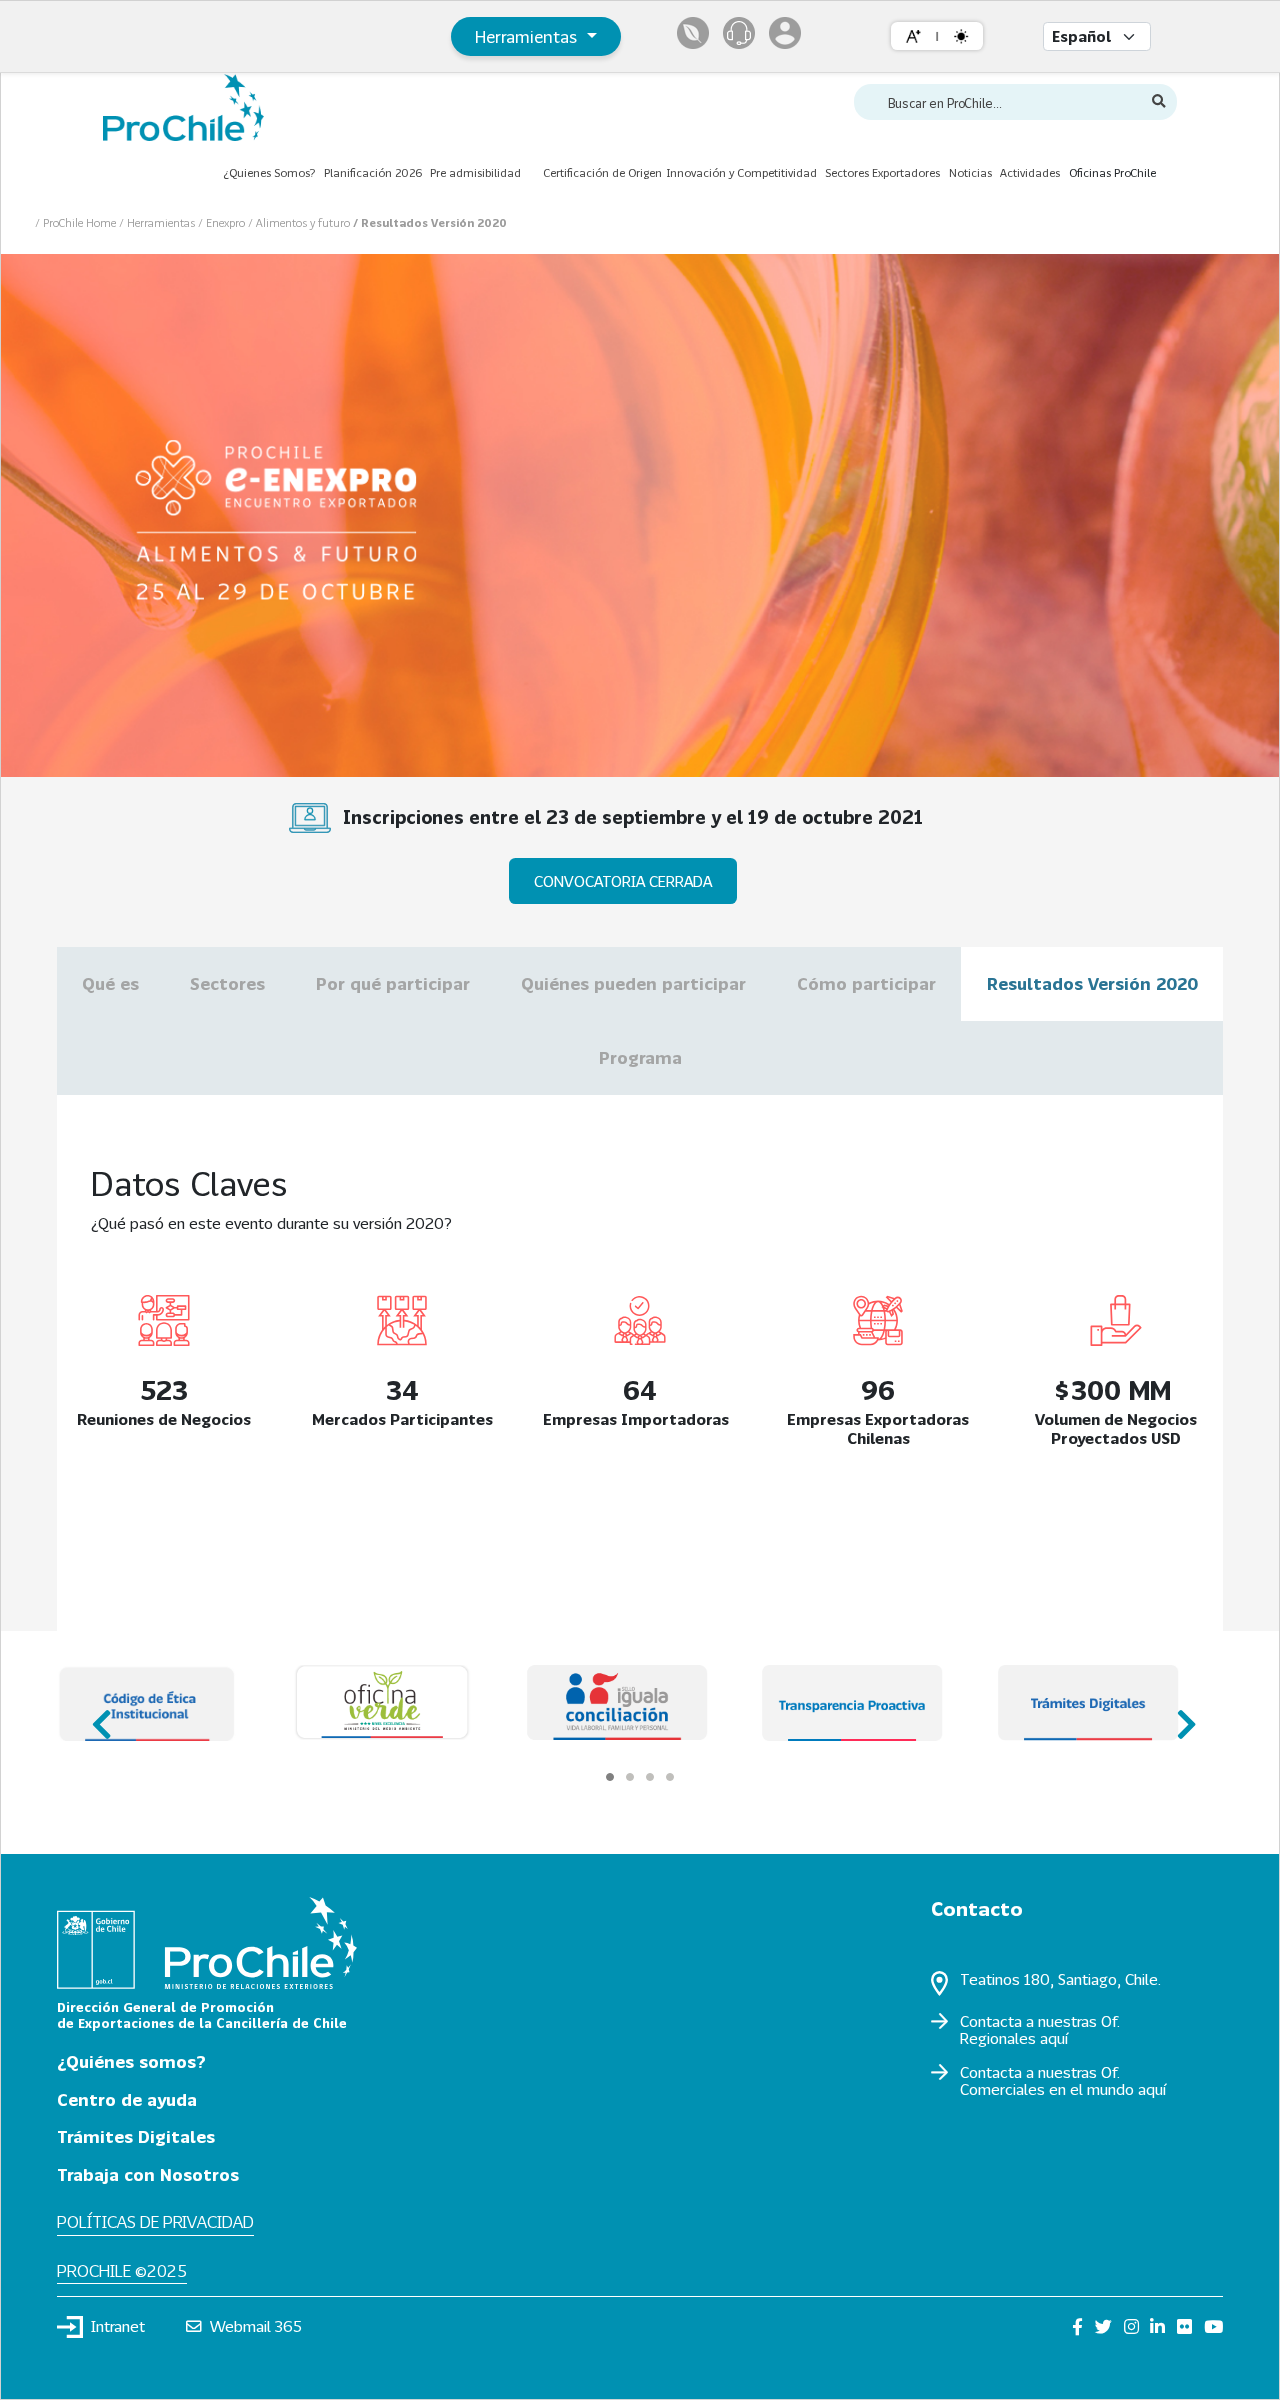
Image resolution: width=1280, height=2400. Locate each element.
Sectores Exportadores (882, 172)
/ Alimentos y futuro (300, 222)
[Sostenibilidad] (693, 33)
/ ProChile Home (77, 222)
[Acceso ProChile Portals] (785, 33)
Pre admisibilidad (475, 172)
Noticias (970, 172)
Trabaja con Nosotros (148, 2174)
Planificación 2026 (373, 172)
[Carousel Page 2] (630, 1777)
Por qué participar (393, 983)
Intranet (118, 2326)
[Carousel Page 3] (650, 1777)
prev (99, 1715)
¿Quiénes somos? (131, 2061)
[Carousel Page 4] (670, 1777)
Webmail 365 (256, 2326)
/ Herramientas (158, 222)
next (1180, 1715)
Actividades (1030, 172)
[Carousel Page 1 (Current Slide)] (610, 1777)
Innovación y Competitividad (741, 172)
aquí (1054, 2038)
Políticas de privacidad (155, 2221)
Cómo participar (866, 983)
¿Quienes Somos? (269, 172)
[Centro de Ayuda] (739, 33)
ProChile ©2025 (122, 2270)
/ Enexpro (223, 222)
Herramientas (528, 36)
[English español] (1097, 36)
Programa (640, 1057)
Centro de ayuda (127, 2099)
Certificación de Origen (602, 172)
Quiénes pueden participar (633, 983)
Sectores (227, 983)
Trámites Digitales (136, 2136)
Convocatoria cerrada (623, 881)
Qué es (110, 983)
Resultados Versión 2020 (1092, 983)
